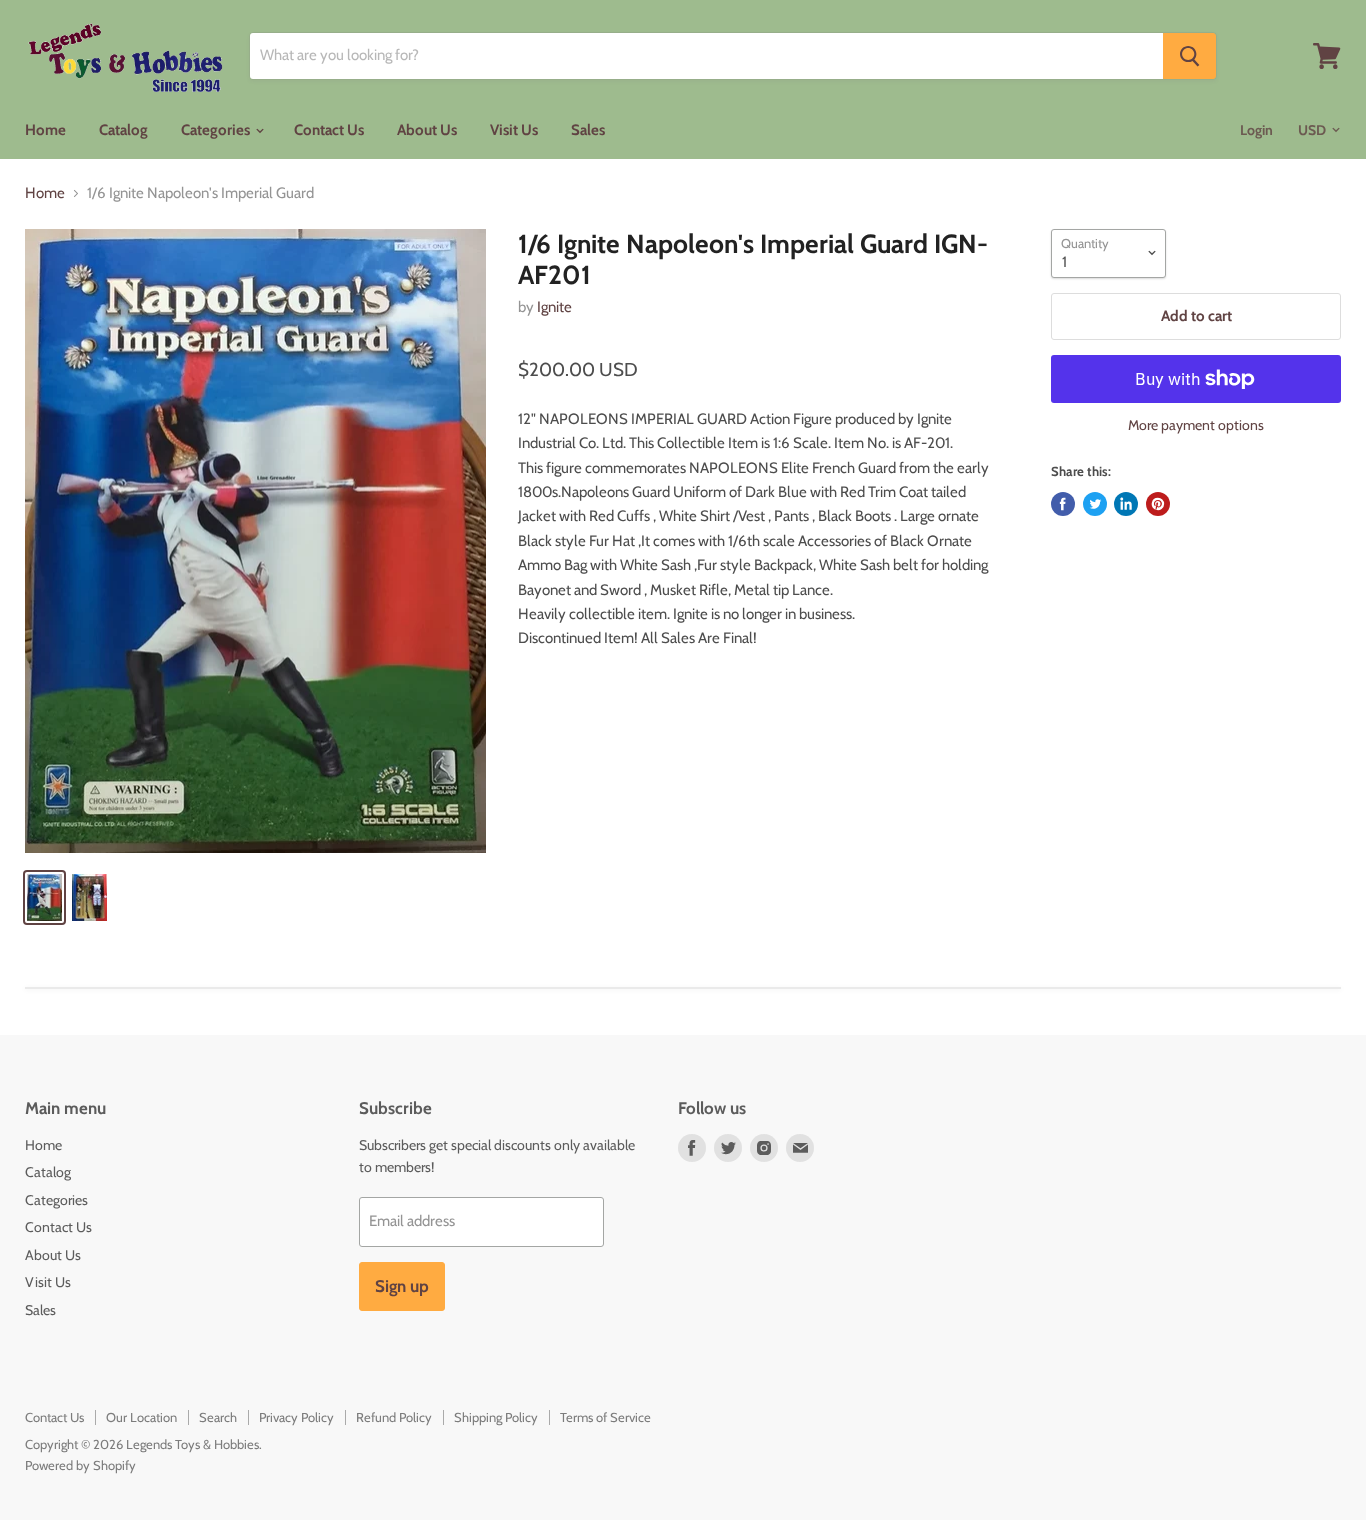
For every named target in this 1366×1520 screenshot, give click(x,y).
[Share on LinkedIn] (1126, 504)
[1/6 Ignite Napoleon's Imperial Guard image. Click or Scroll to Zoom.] (255, 541)
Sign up (402, 1286)
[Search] (1189, 56)
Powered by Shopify (80, 1465)
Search (218, 1417)
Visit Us (514, 130)
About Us (427, 130)
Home (45, 130)
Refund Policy (394, 1417)
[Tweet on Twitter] (1095, 504)
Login (1256, 130)
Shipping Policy (496, 1417)
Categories (217, 130)
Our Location (141, 1417)
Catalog (123, 130)
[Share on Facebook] (1063, 504)
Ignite (554, 307)
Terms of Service (605, 1417)
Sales (588, 130)
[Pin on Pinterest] (1158, 504)
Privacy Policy (296, 1417)
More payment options (1196, 425)
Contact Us (329, 130)
